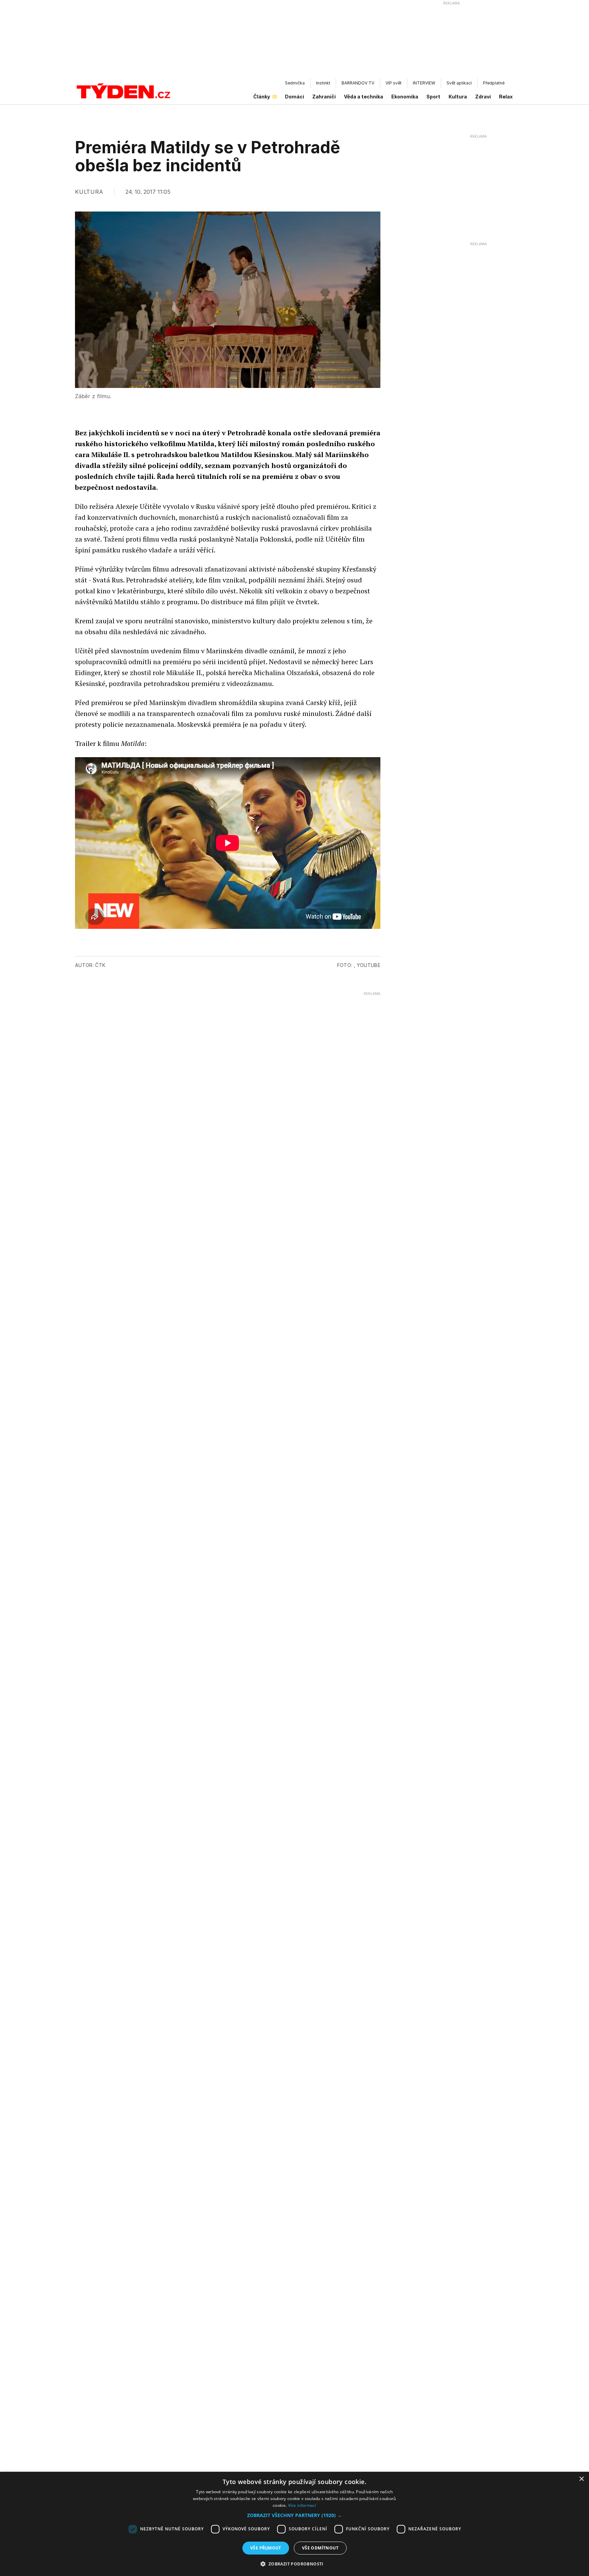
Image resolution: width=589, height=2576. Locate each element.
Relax (506, 97)
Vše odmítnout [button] (320, 2548)
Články (262, 97)
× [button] (581, 2479)
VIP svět (394, 83)
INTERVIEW (424, 83)
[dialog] (294, 2524)
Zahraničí (324, 97)
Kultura (458, 97)
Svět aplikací (459, 83)
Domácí (294, 97)
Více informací (302, 2505)
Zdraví (483, 97)
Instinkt (323, 83)
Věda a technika (364, 97)
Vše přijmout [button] (266, 2548)
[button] (294, 2515)
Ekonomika (405, 97)
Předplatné (494, 83)
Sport (433, 97)
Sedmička (295, 83)
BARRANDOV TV (358, 83)
